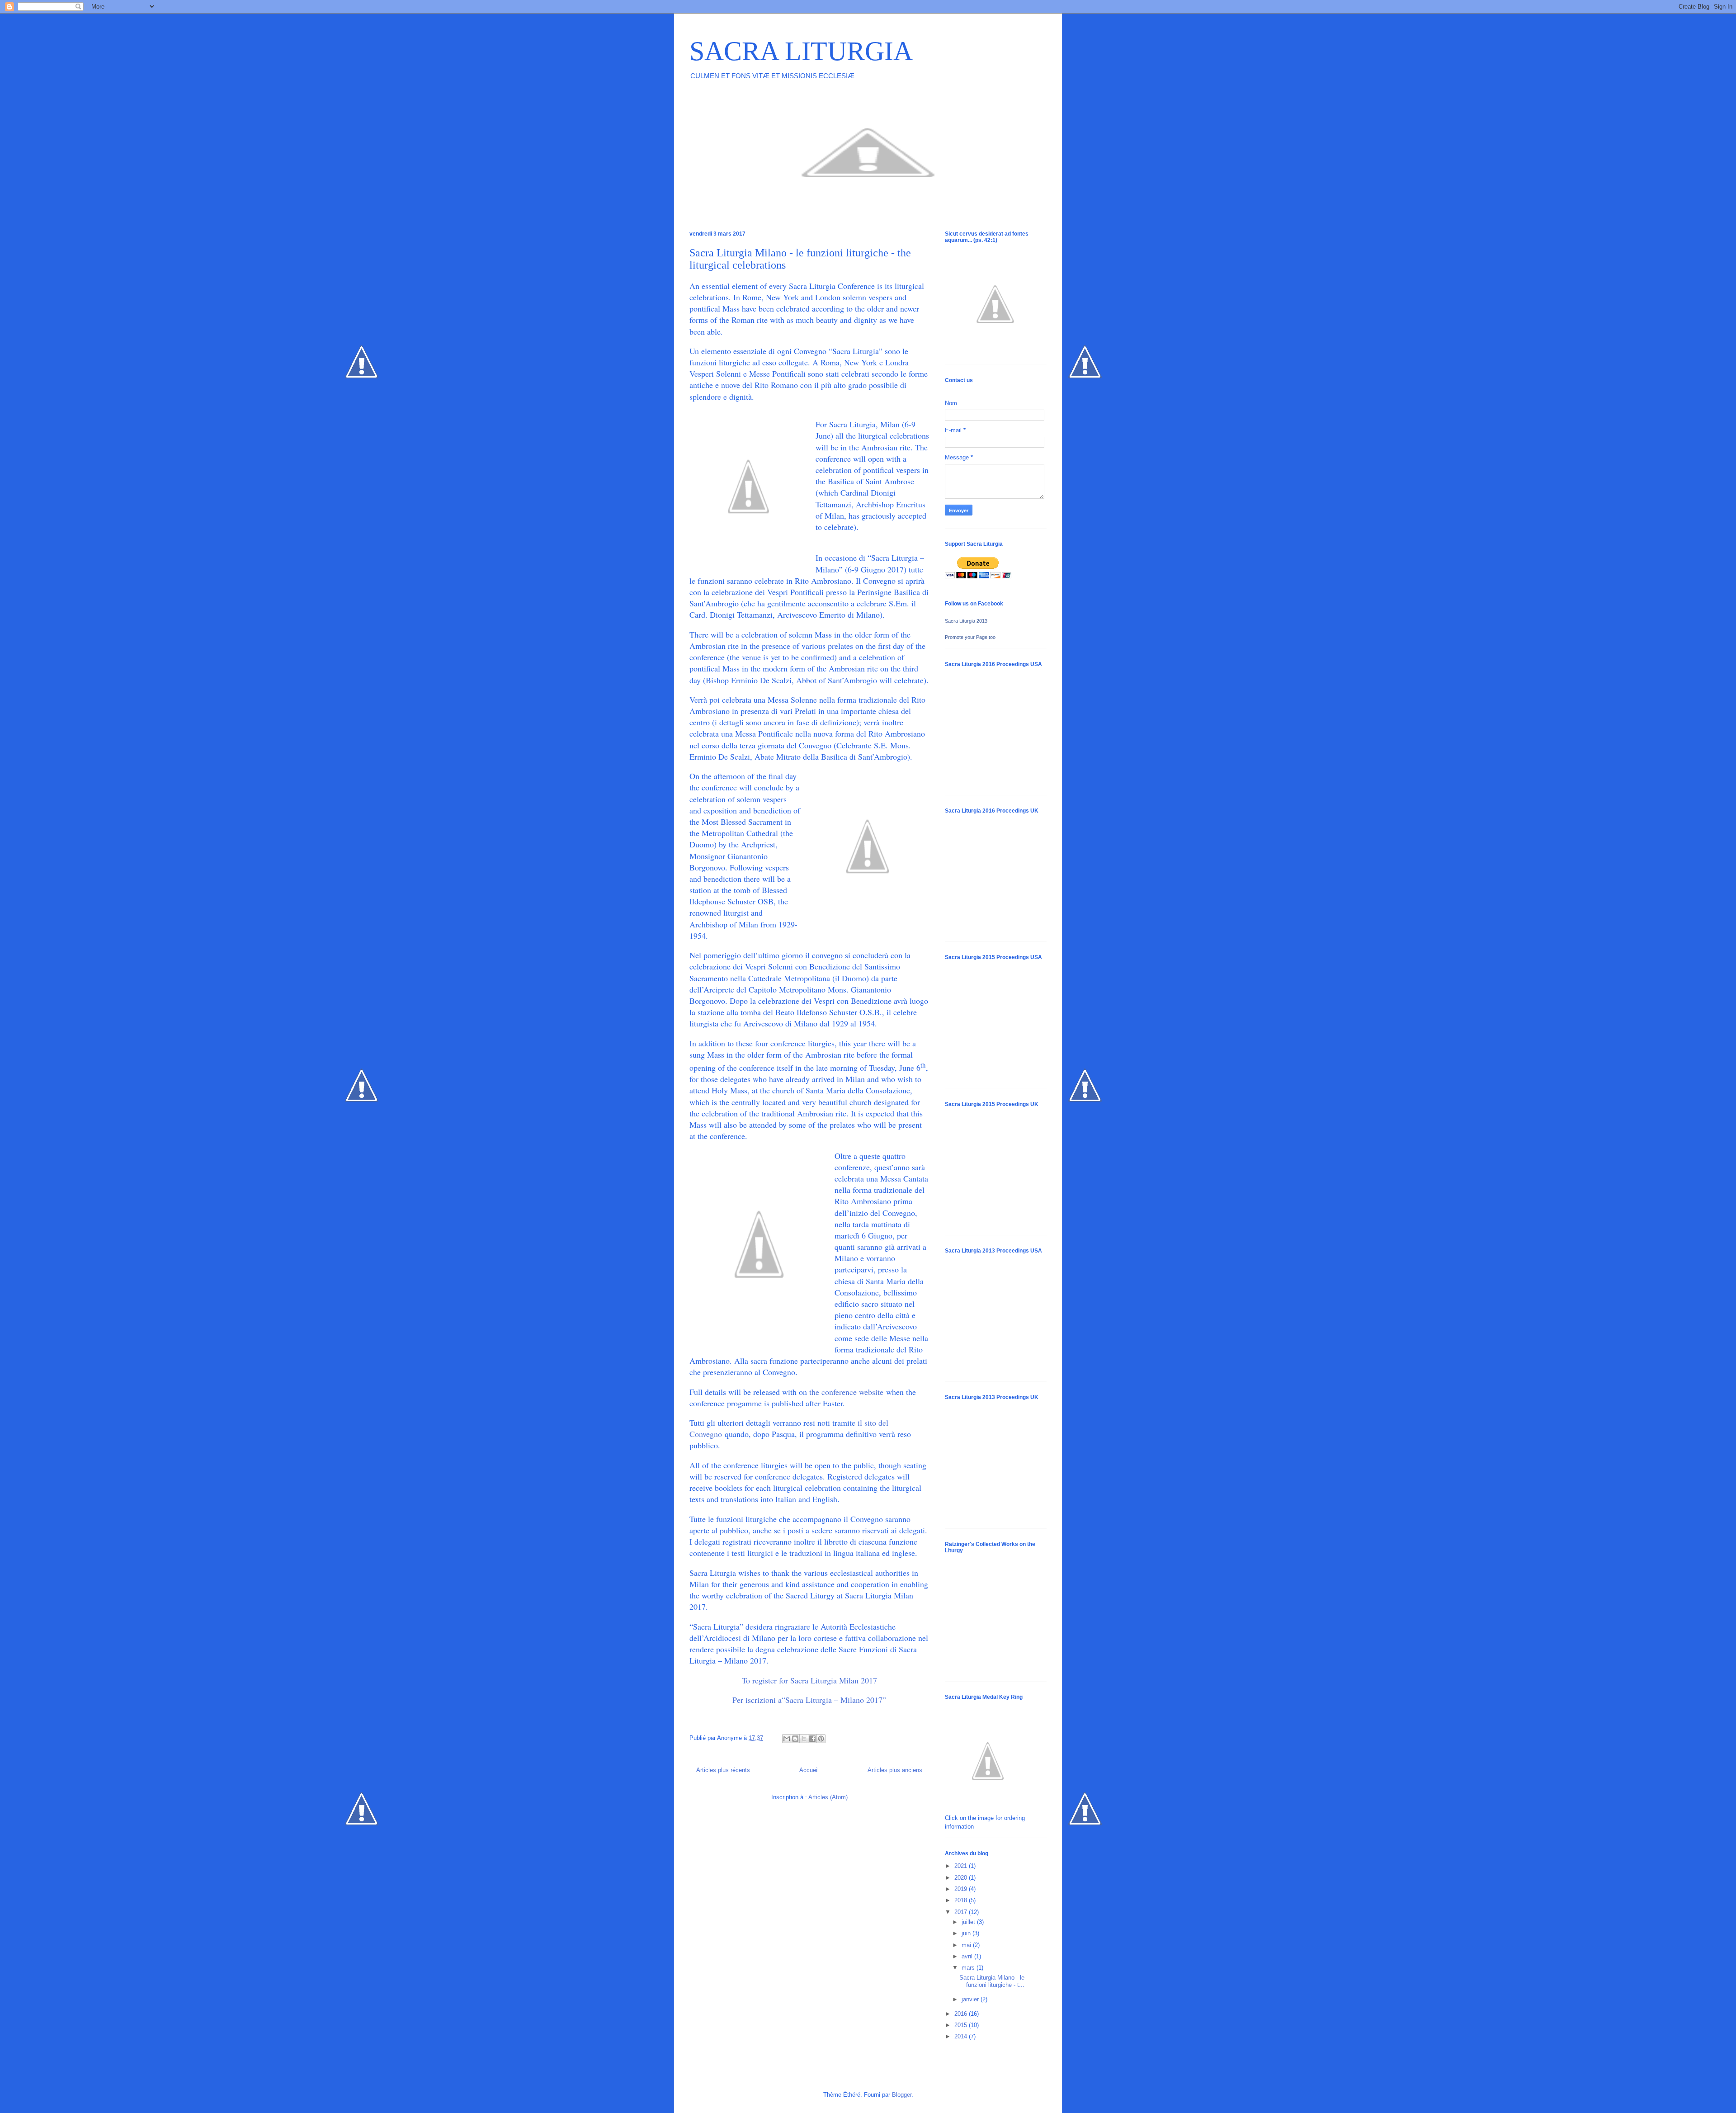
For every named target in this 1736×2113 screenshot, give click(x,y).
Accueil (809, 1770)
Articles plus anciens (895, 1770)
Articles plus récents (723, 1770)
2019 (962, 1889)
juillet (969, 1922)
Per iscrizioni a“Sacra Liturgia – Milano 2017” (809, 1700)
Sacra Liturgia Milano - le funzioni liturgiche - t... (992, 1981)
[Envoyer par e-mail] (787, 1739)
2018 (962, 1900)
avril (968, 1956)
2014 (962, 2036)
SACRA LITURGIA (801, 51)
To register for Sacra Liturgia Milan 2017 (809, 1680)
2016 (962, 2014)
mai (967, 1945)
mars (969, 1968)
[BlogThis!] (795, 1739)
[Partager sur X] (804, 1739)
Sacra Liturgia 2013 (966, 621)
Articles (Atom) (828, 1797)
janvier (971, 1999)
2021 (962, 1866)
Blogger (902, 2095)
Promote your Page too (970, 637)
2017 (962, 1912)
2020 (962, 1878)
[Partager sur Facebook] (812, 1739)
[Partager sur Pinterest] (821, 1739)
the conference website (846, 1392)
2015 (962, 2025)
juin (967, 1933)
